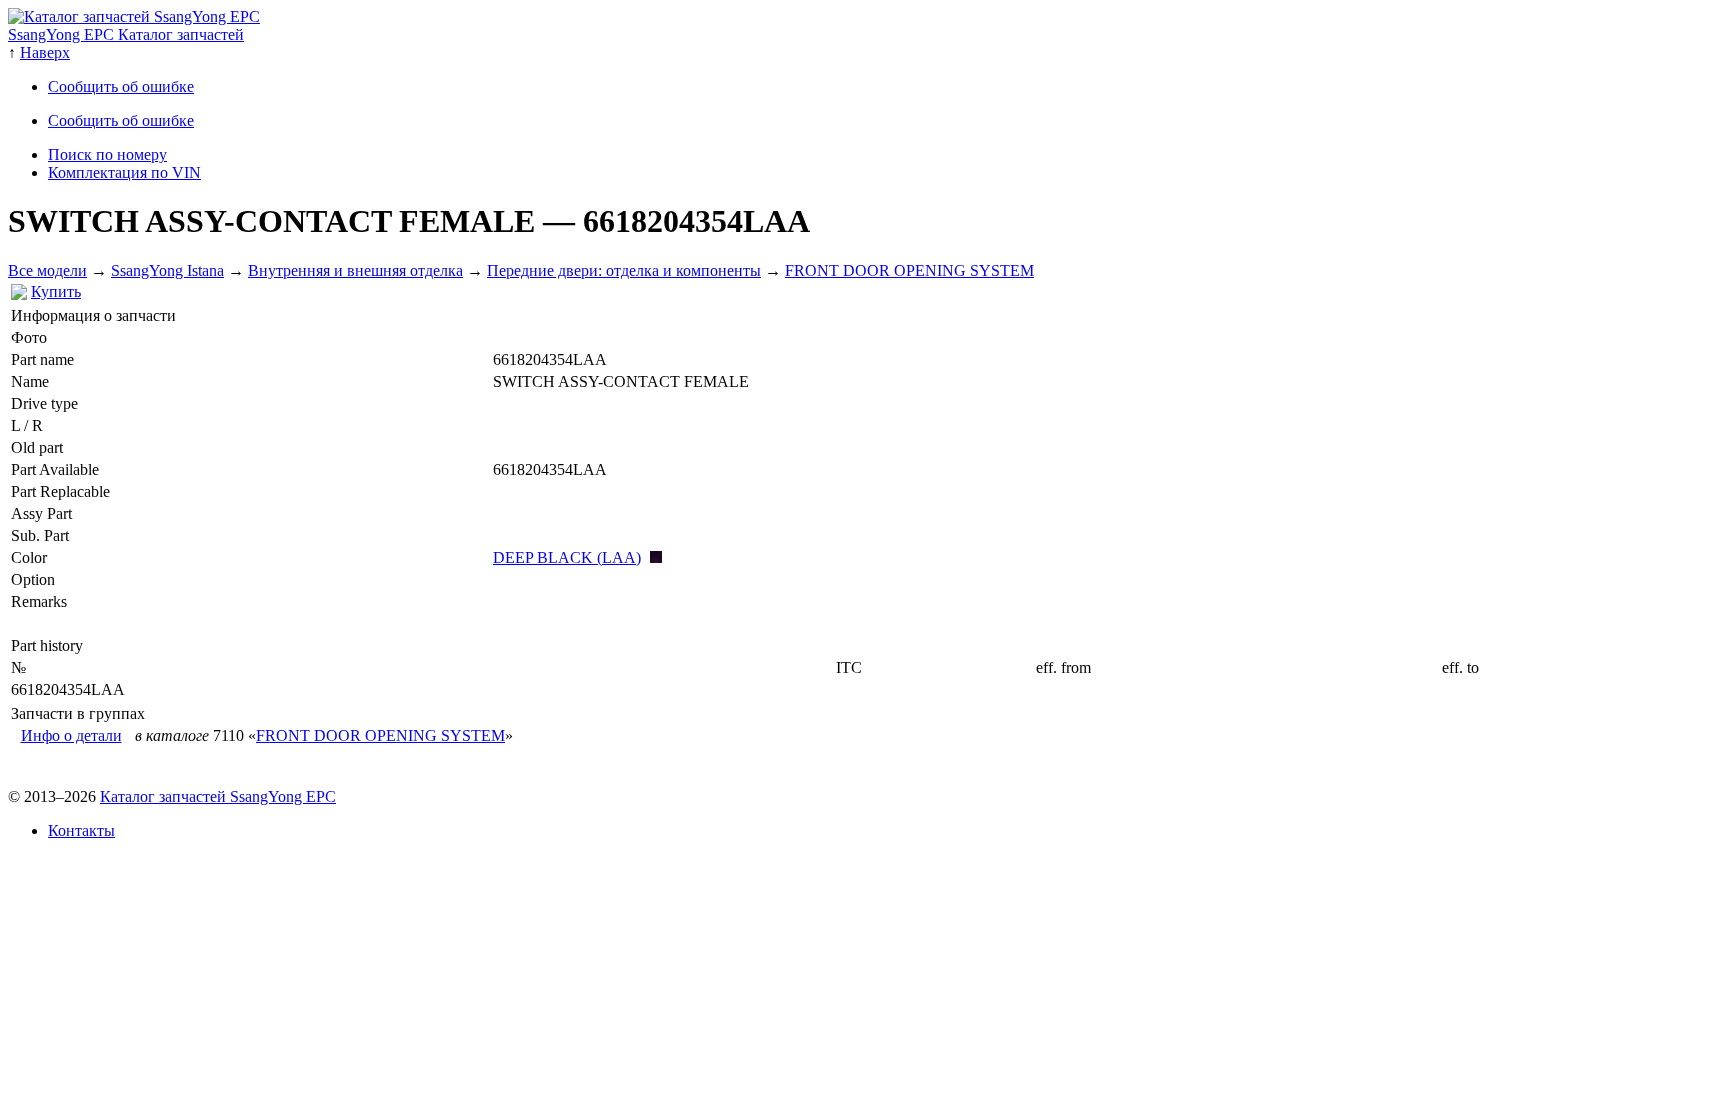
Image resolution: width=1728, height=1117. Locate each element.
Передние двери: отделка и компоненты (624, 270)
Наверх (45, 52)
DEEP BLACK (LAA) (567, 557)
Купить (56, 291)
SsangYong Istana (167, 270)
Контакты (81, 830)
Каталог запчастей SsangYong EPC (218, 796)
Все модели (47, 270)
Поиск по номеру (107, 154)
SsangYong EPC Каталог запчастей (126, 34)
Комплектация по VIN (124, 172)
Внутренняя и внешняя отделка (355, 270)
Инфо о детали (71, 735)
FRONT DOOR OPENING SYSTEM (909, 270)
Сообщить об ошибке (121, 86)
